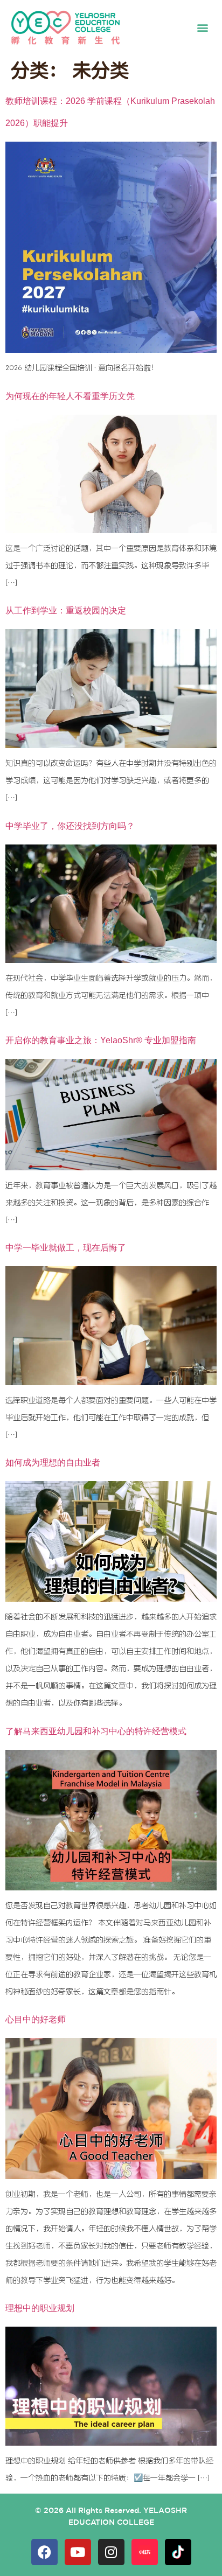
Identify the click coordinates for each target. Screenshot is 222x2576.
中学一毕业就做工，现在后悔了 (66, 1248)
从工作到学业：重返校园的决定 (66, 610)
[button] (202, 28)
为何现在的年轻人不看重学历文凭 (70, 396)
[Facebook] (44, 2552)
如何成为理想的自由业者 (53, 1462)
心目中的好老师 (36, 2019)
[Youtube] (78, 2552)
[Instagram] (111, 2552)
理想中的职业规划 (40, 2308)
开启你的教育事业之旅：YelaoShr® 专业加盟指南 (101, 1040)
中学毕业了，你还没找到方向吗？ (70, 826)
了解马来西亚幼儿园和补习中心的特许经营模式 (96, 1731)
